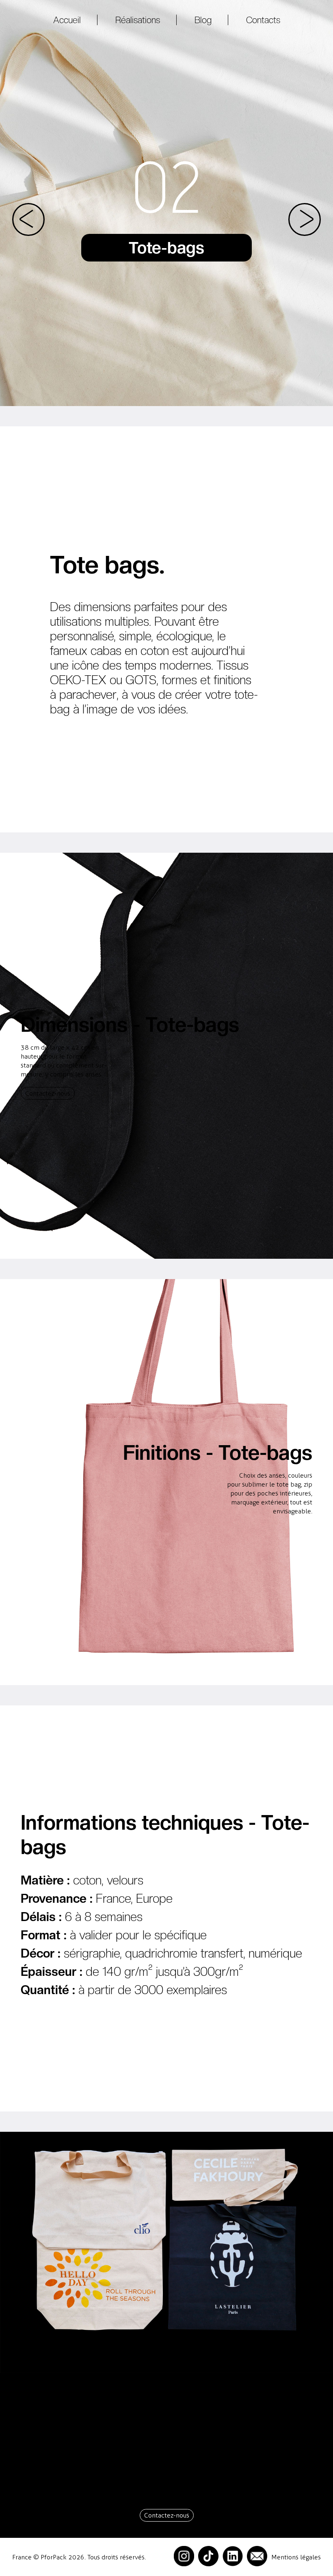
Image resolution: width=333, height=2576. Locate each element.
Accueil (67, 20)
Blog (203, 20)
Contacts (263, 20)
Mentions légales (296, 2557)
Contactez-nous (48, 1093)
